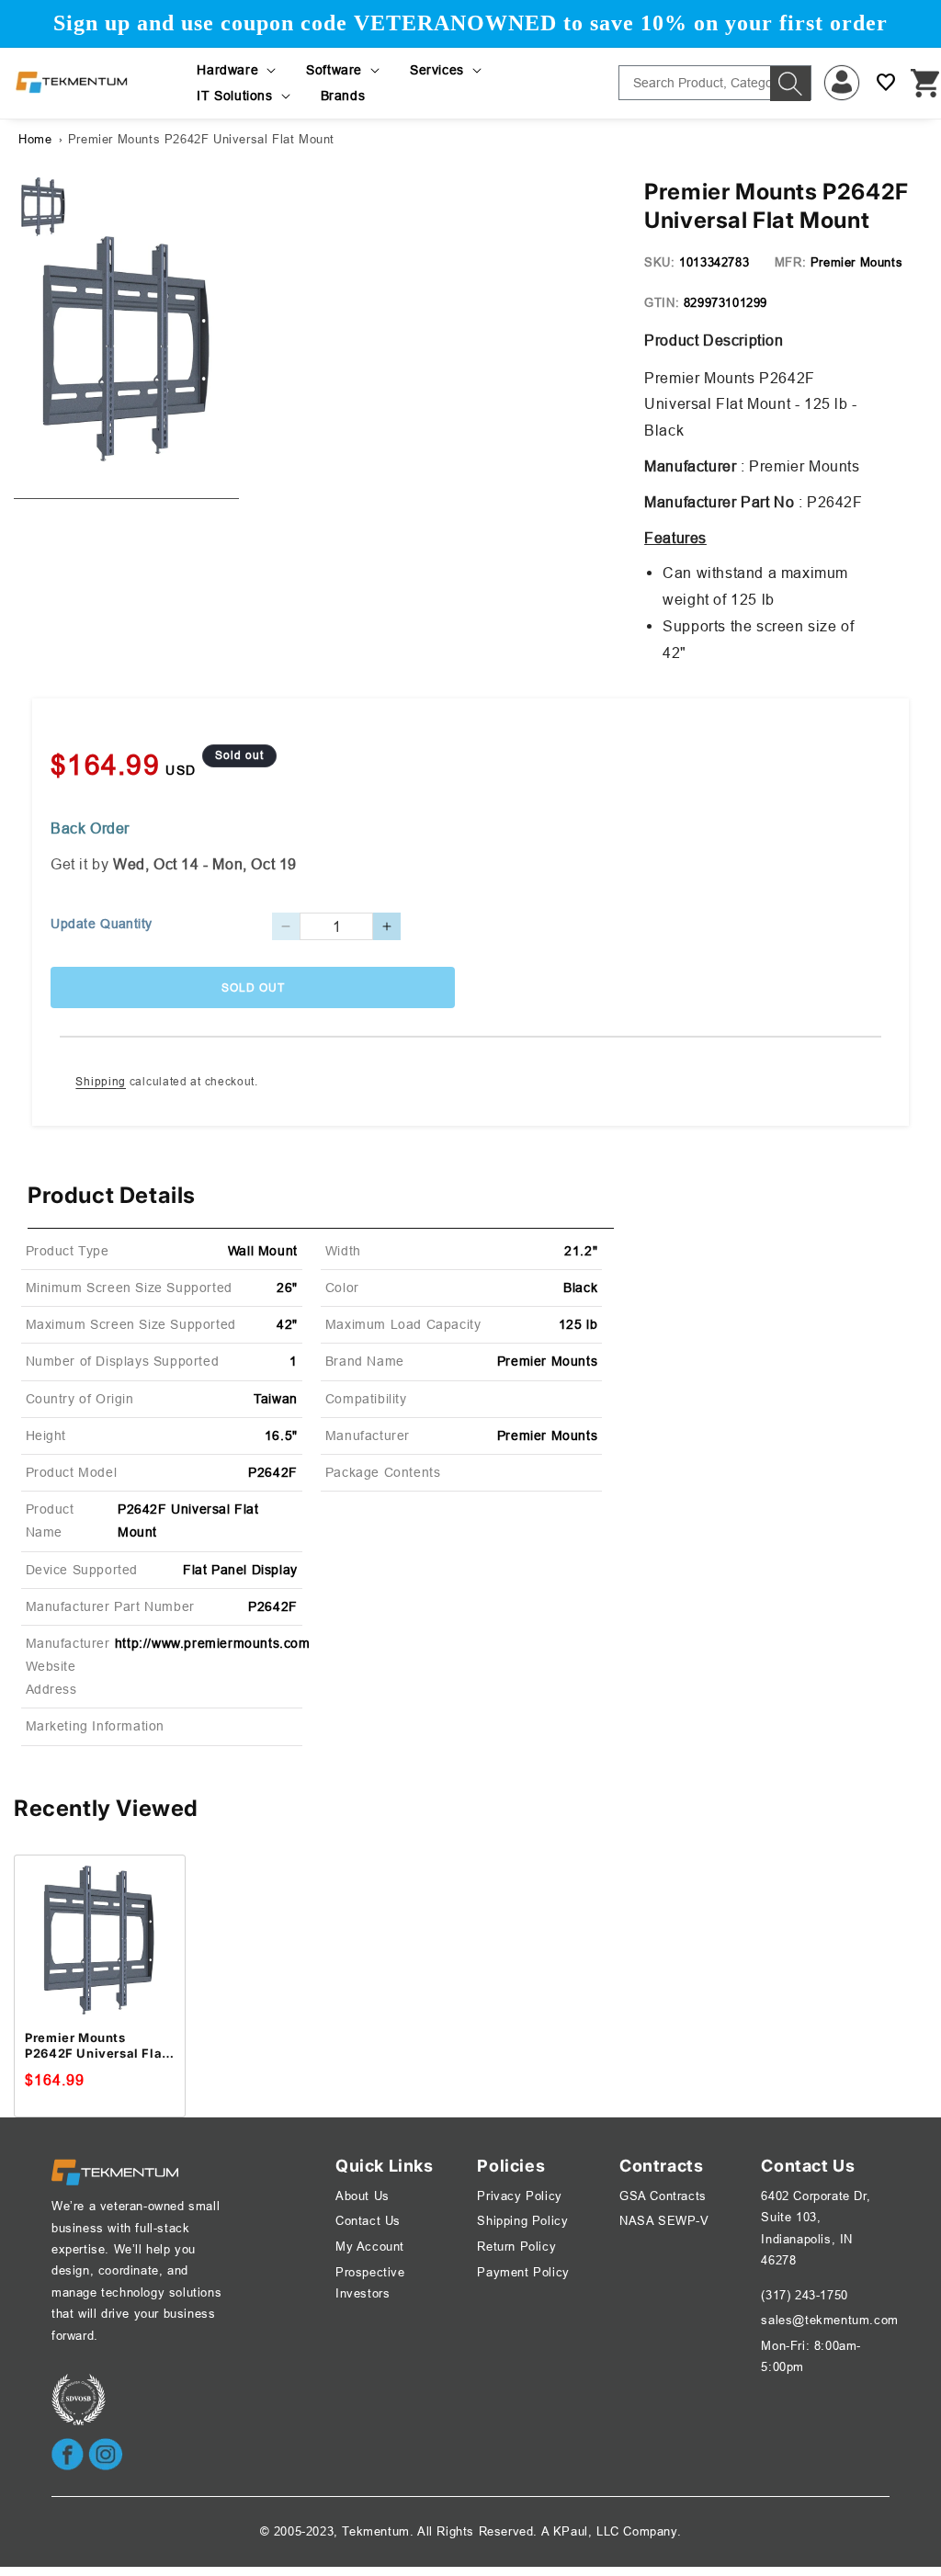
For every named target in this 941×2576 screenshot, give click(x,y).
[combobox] (715, 83)
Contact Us (368, 2220)
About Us (363, 2196)
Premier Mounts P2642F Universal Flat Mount (201, 139)
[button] (238, 70)
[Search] (790, 84)
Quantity (126, 924)
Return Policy (516, 2246)
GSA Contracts (663, 2196)
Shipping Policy (522, 2220)
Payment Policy (523, 2272)
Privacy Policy (519, 2196)
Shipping (101, 1081)
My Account (370, 2246)
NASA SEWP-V (664, 2220)
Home (35, 139)
